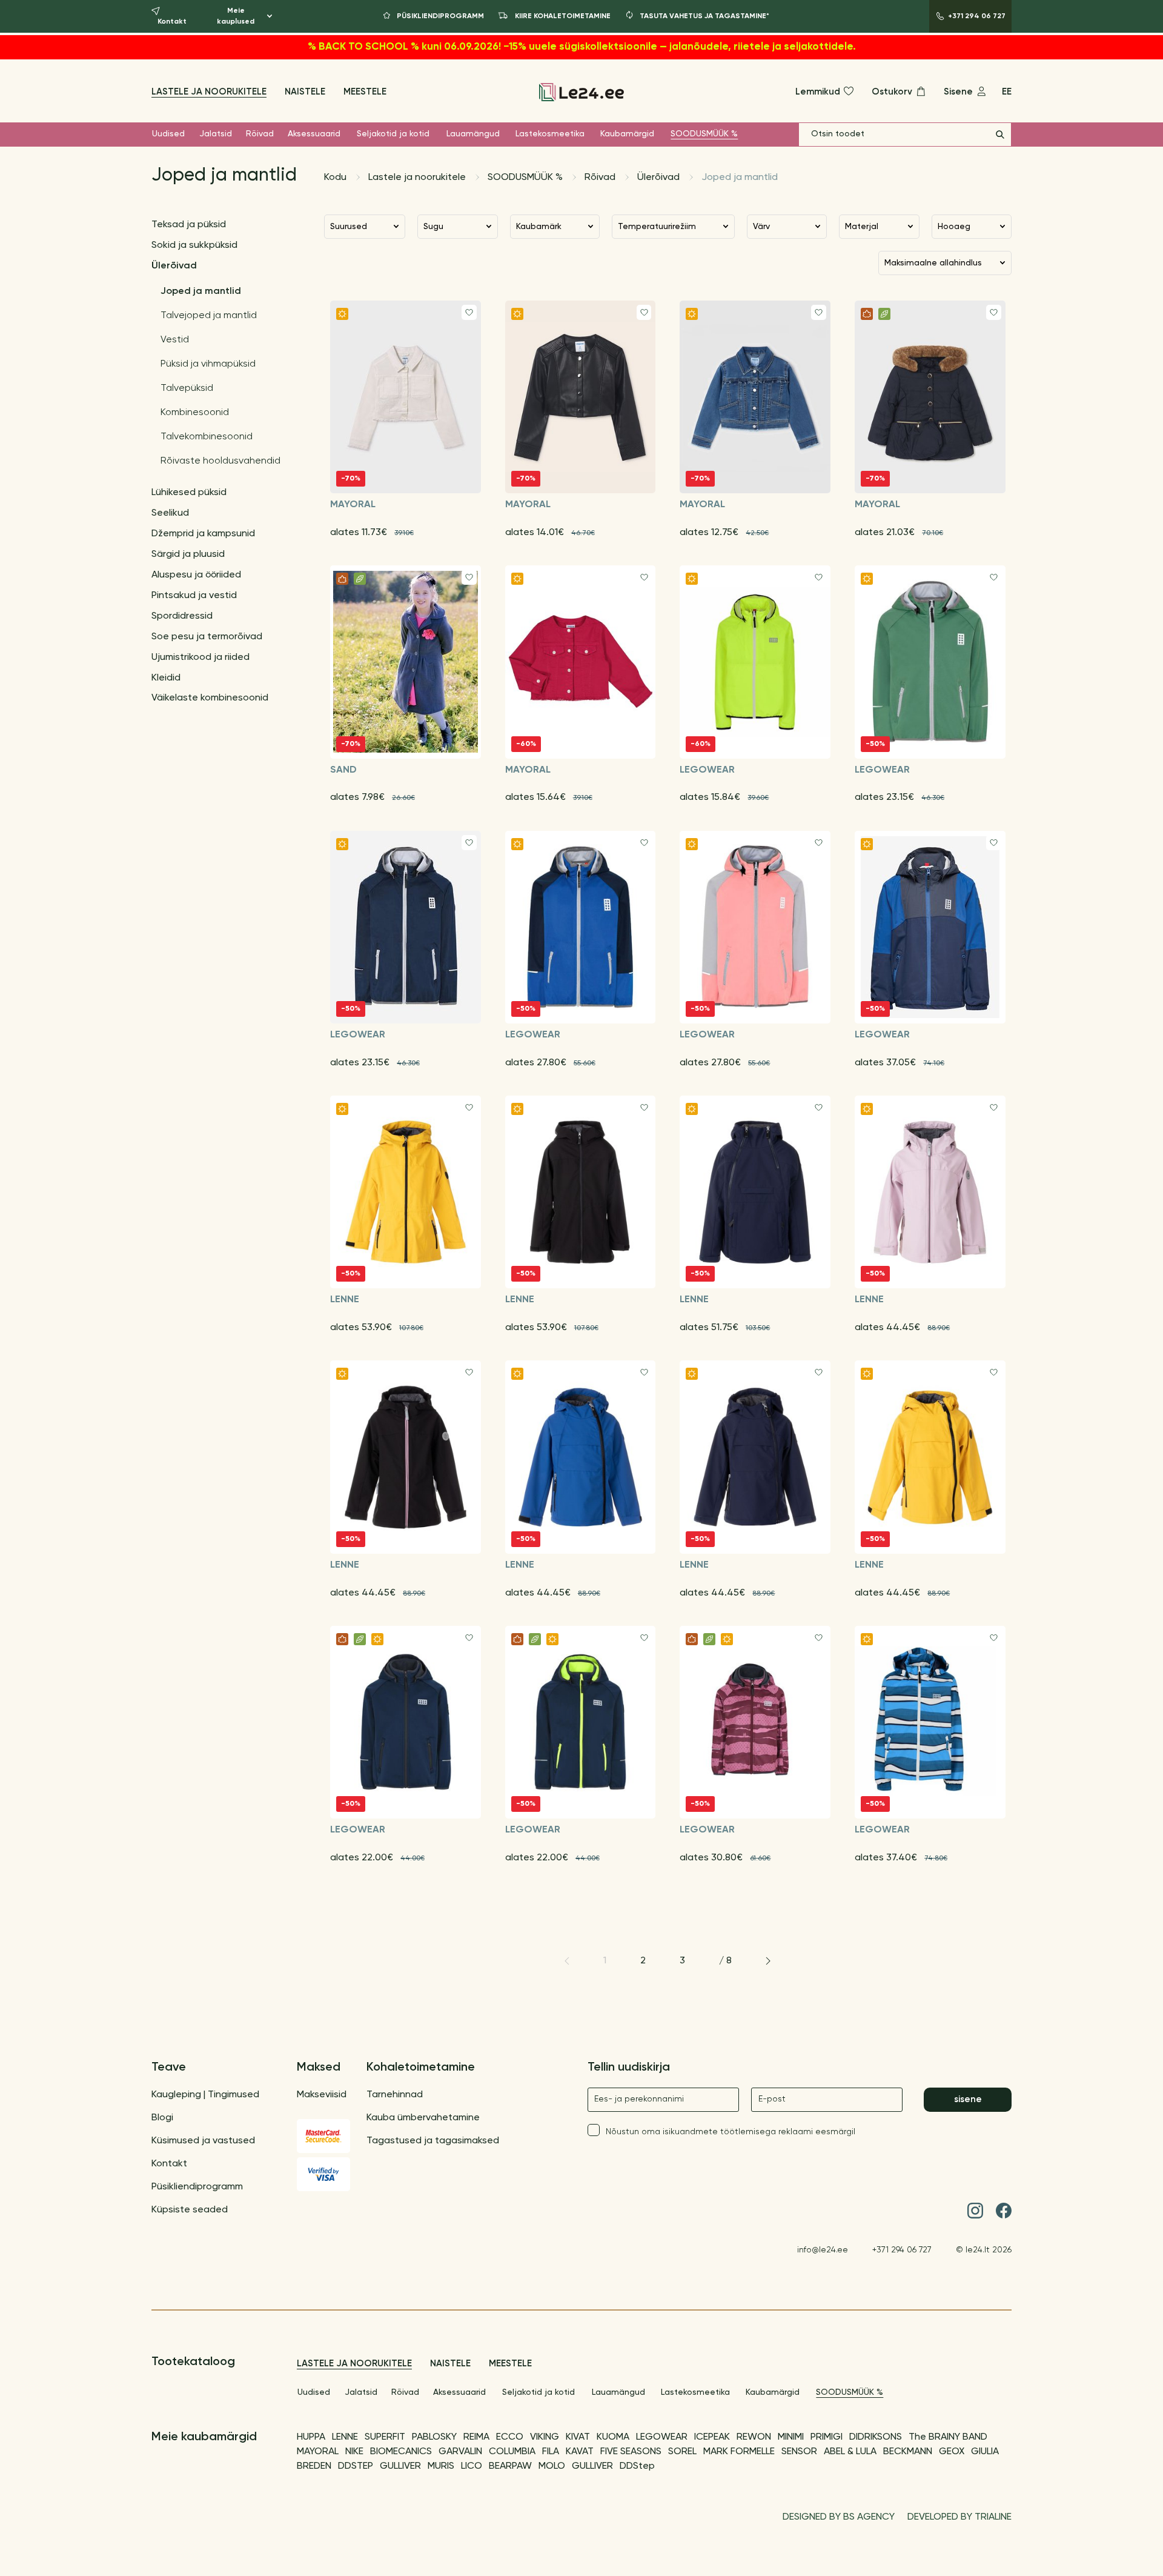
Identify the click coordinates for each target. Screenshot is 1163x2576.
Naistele (305, 92)
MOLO (552, 2466)
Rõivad (260, 134)
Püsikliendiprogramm (197, 2187)
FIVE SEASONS (631, 2452)
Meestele (365, 92)
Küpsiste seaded (190, 2210)
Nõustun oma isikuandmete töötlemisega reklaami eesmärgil (731, 2132)
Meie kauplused (236, 16)
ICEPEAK (712, 2437)
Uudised (168, 134)
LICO (472, 2466)
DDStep (637, 2466)
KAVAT (580, 2452)
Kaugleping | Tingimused (205, 2095)
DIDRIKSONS (876, 2437)
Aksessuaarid (314, 134)
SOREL (682, 2452)
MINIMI (791, 2437)
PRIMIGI (827, 2437)
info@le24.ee (823, 2250)
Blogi (162, 2118)
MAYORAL (318, 2452)
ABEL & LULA (850, 2452)
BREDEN (314, 2466)
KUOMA (613, 2437)
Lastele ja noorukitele (209, 92)
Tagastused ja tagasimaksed (433, 2141)
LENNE (345, 2437)
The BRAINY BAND (948, 2437)
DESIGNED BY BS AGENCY (839, 2517)
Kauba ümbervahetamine (423, 2118)
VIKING (545, 2437)
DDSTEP (356, 2466)
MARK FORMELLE (739, 2452)
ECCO (510, 2437)
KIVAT (578, 2437)
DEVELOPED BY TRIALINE (959, 2517)
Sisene (968, 2099)
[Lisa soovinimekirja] (469, 312)
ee (1007, 92)
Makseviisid (322, 2095)
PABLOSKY (434, 2437)
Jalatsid (216, 134)
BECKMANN (908, 2452)
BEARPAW (510, 2466)
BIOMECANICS (401, 2452)
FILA (551, 2452)
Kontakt (169, 2164)
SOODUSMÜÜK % (704, 134)
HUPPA (311, 2437)
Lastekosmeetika (550, 134)
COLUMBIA (512, 2452)
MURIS (441, 2466)
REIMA (476, 2437)
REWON (754, 2437)
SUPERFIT (385, 2437)
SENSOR (799, 2452)
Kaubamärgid (627, 134)
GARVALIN (460, 2452)
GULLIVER (400, 2466)
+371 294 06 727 (902, 2250)
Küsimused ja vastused (203, 2141)
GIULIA (985, 2452)
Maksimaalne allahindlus (933, 263)
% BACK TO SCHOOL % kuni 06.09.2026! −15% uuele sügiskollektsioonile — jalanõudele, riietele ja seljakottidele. (582, 47)
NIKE (354, 2452)
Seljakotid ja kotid (393, 134)
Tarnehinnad (395, 2095)
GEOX (952, 2452)
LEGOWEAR (662, 2437)
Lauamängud (473, 134)
